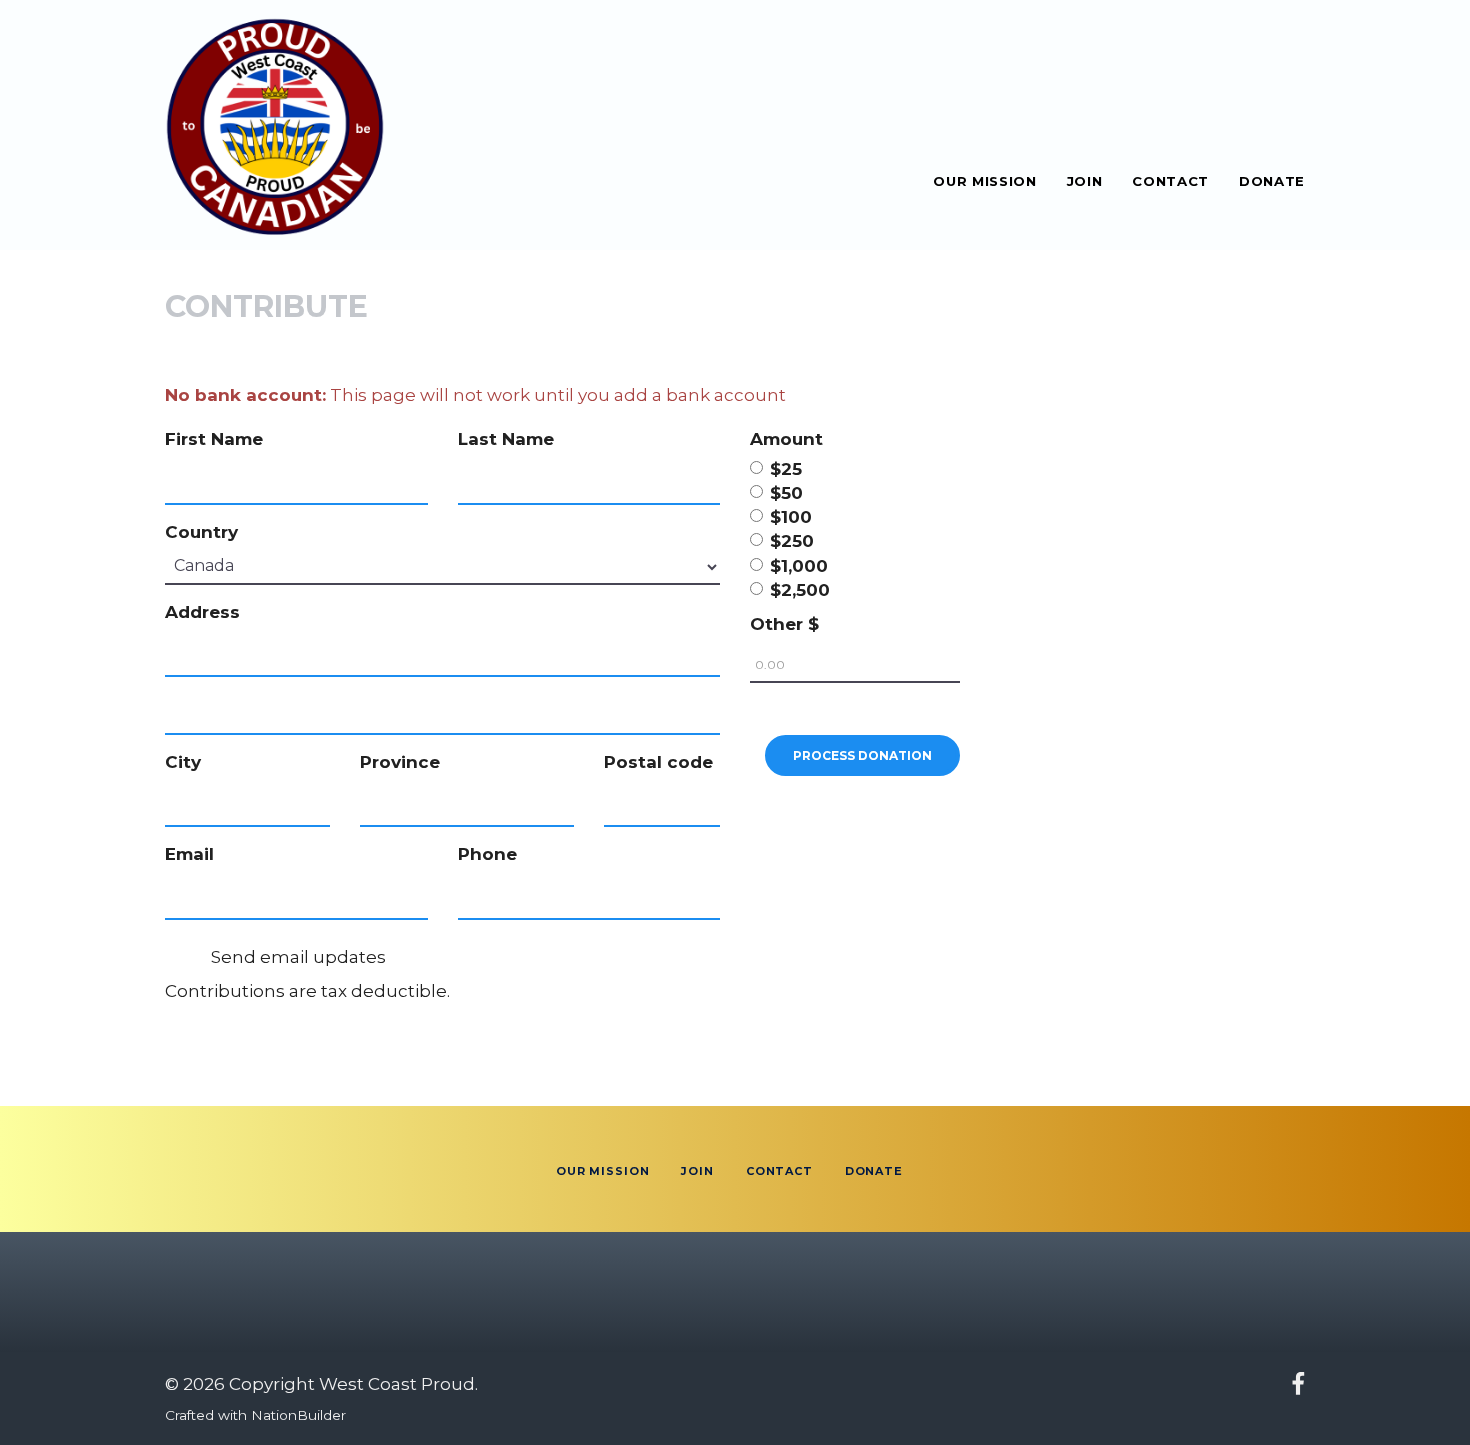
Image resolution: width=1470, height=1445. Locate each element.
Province (400, 762)
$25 (786, 469)
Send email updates (296, 957)
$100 (791, 517)
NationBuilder (298, 1415)
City (183, 762)
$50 (786, 493)
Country (201, 532)
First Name (214, 439)
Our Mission (984, 180)
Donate (1272, 180)
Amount (786, 439)
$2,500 (800, 590)
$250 (792, 541)
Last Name (506, 439)
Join (1085, 180)
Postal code (658, 762)
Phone (487, 854)
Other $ (784, 624)
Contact (1170, 180)
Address (202, 612)
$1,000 (799, 566)
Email (189, 854)
